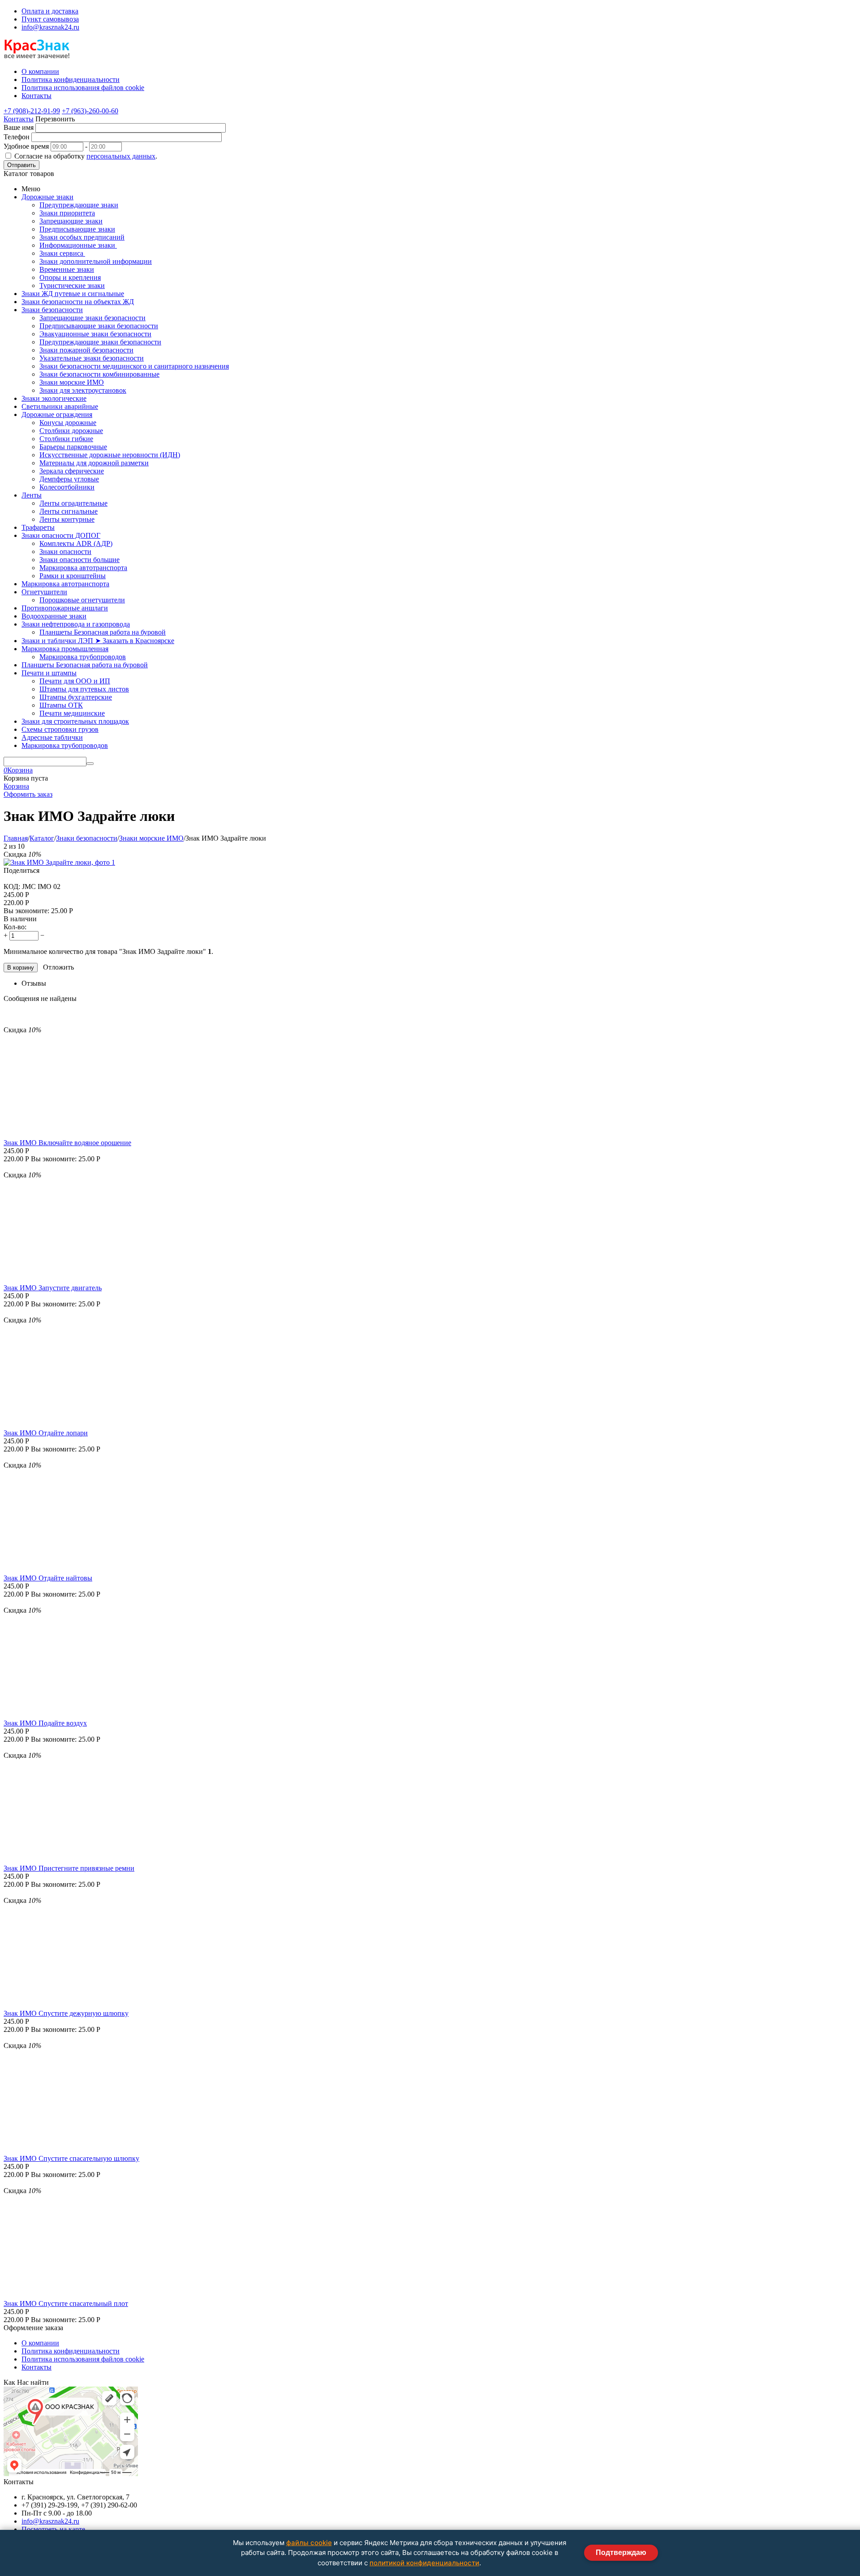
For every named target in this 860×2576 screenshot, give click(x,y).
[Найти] (90, 764)
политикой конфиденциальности (424, 2563)
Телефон (17, 137)
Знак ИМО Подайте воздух (45, 1723)
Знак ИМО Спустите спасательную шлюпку (71, 2158)
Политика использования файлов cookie (83, 2359)
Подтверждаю (621, 2552)
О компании (40, 2343)
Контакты (19, 119)
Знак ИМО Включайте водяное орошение (67, 1143)
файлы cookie (309, 2543)
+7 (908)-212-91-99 (32, 111)
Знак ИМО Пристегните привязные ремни (69, 1868)
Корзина (16, 786)
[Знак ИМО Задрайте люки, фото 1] (59, 862)
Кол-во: (15, 927)
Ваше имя (19, 127)
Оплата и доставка (50, 11)
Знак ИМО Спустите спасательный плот (66, 2303)
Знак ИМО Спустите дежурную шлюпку (66, 2013)
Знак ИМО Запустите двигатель (53, 1288)
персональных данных (121, 156)
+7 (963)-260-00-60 (90, 111)
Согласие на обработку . (86, 156)
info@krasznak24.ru (50, 27)
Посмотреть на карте (53, 2529)
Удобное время (26, 146)
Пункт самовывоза (50, 19)
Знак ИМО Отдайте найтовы (48, 1578)
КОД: (12, 887)
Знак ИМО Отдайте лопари (46, 1433)
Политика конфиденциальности (71, 2351)
